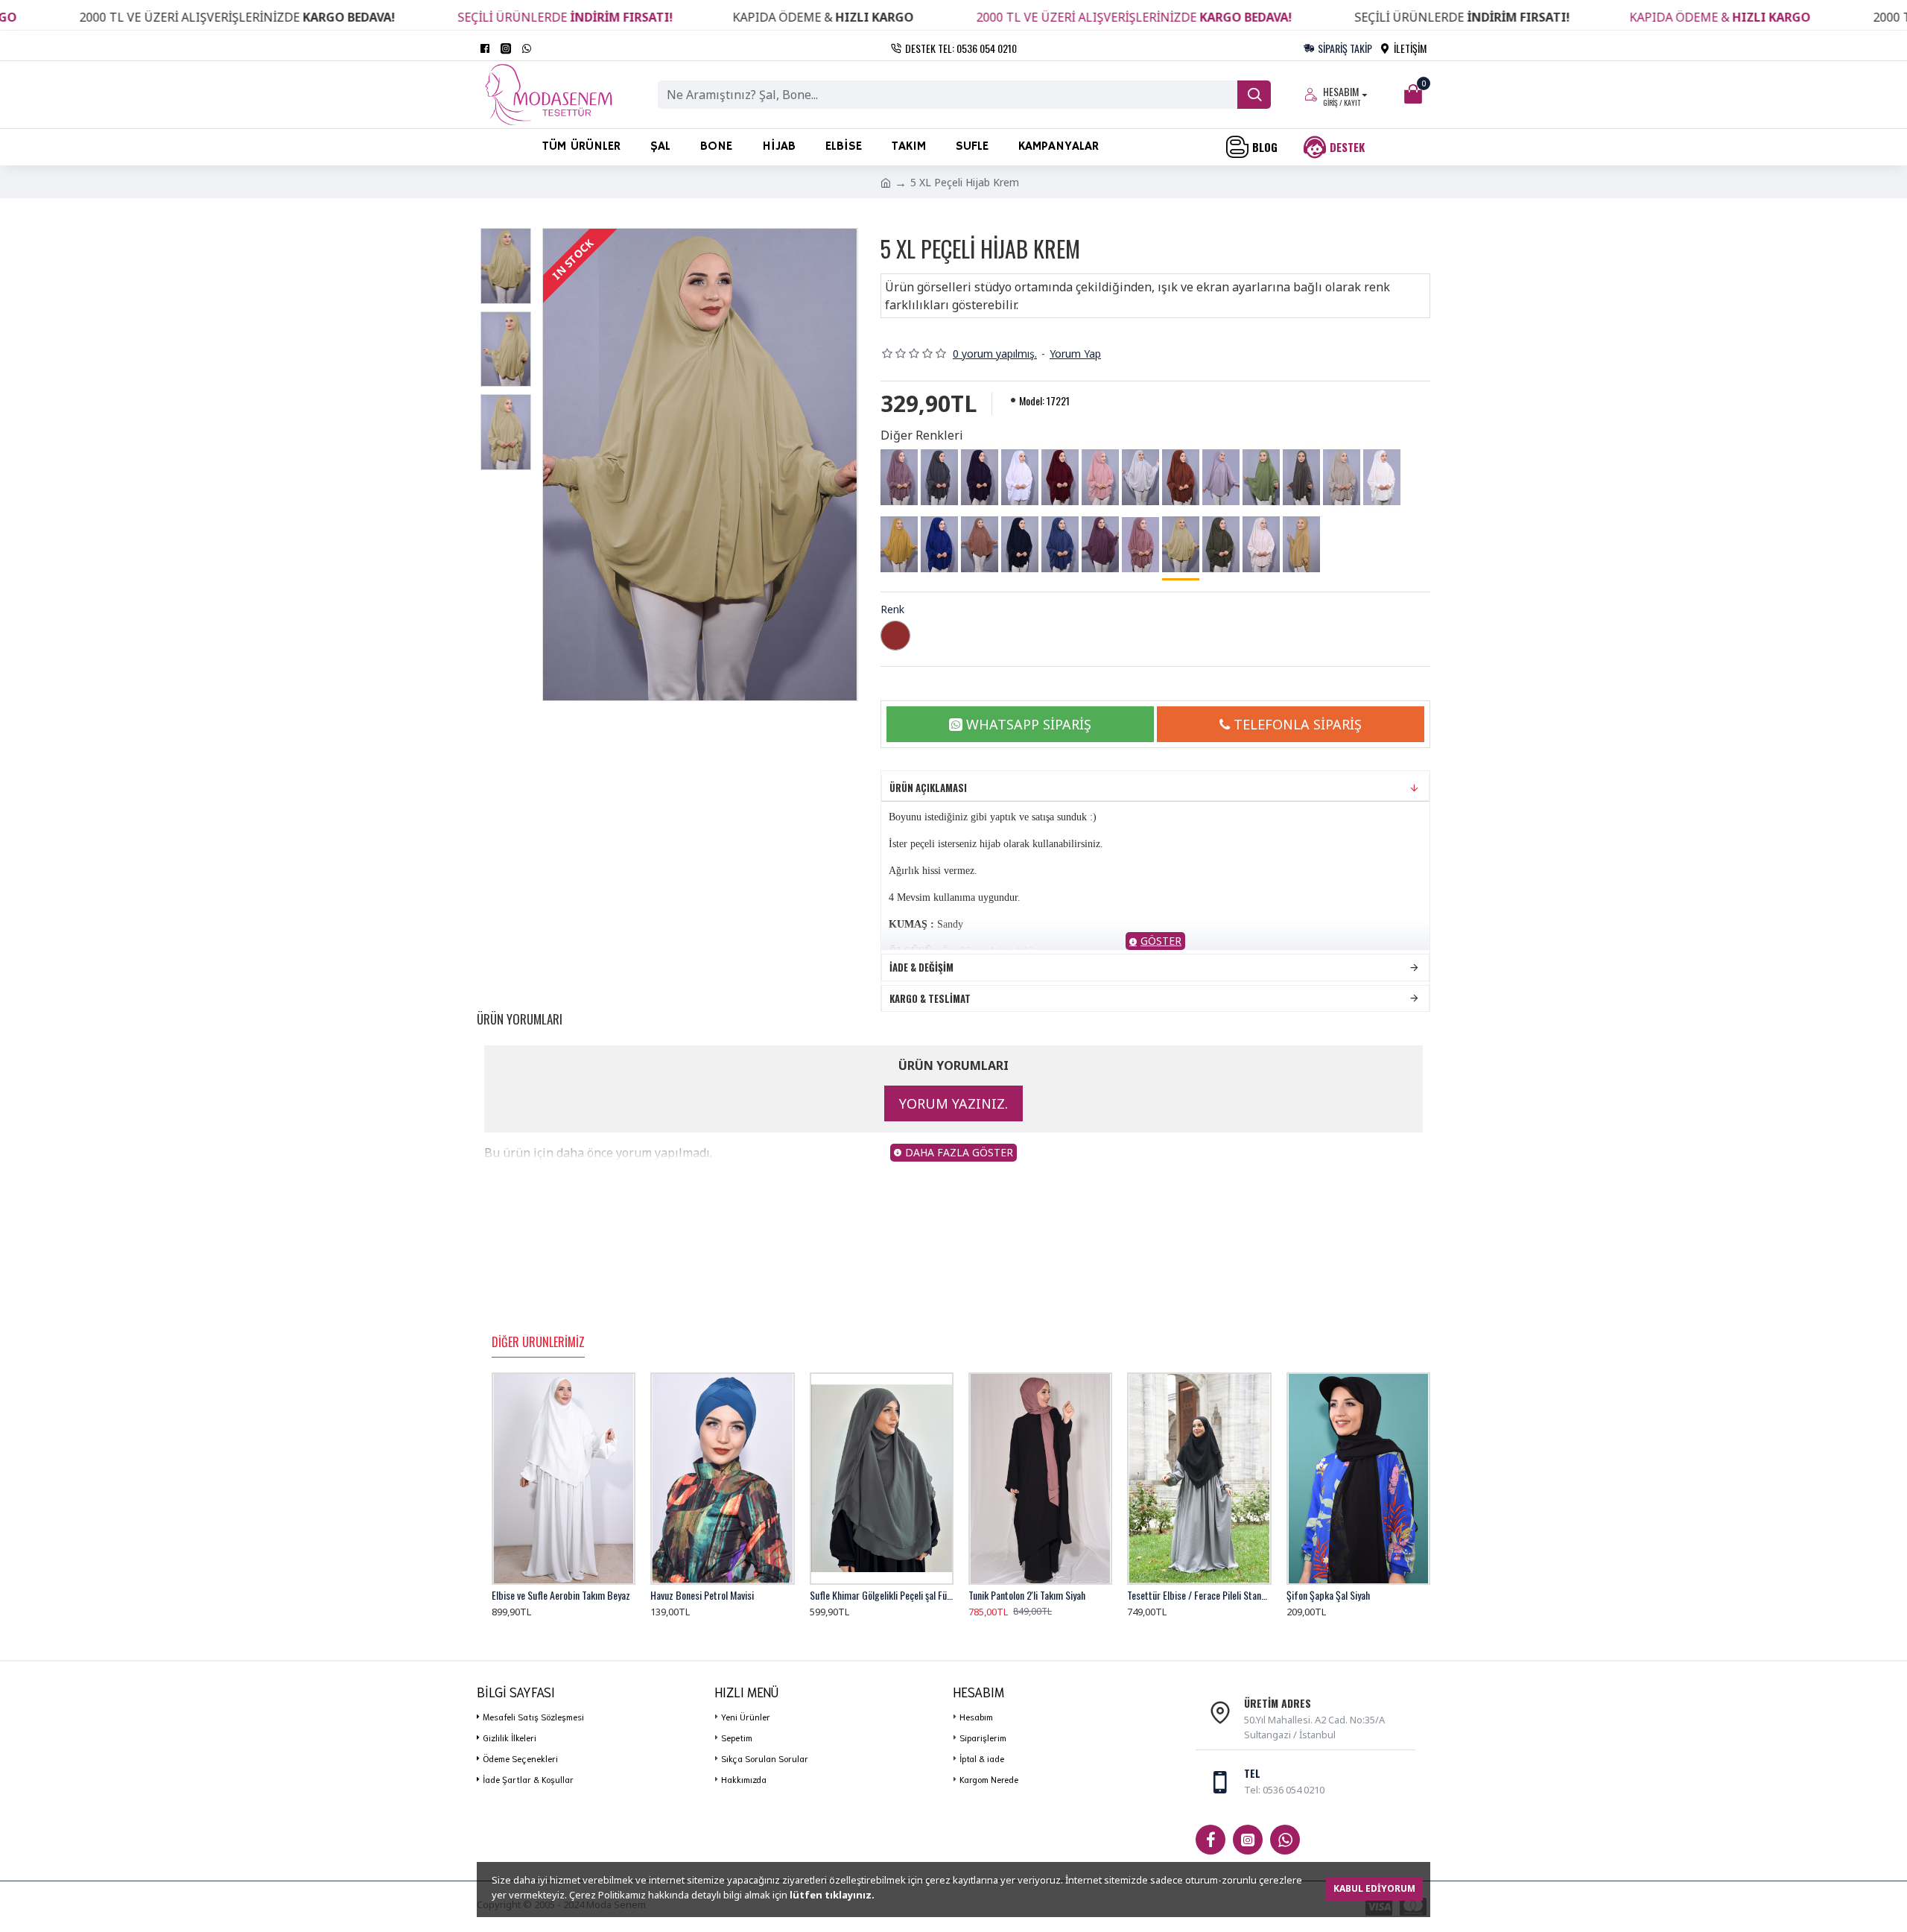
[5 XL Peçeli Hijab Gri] (1221, 478)
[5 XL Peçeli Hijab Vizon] (1301, 478)
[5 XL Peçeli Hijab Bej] (1261, 545)
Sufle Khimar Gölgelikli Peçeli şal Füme (882, 1595)
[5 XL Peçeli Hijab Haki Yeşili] (1221, 545)
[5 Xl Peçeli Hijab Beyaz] (1020, 478)
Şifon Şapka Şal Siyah (1328, 1595)
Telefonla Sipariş (1298, 724)
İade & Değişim (921, 967)
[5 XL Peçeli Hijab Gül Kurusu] (1140, 545)
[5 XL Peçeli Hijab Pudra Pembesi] (1100, 478)
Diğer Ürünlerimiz (538, 1343)
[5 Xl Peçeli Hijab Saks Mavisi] (939, 545)
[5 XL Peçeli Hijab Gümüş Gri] (1140, 478)
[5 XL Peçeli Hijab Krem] (1181, 546)
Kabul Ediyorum (1374, 1888)
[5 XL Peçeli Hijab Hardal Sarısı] (899, 545)
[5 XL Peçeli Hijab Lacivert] (1020, 545)
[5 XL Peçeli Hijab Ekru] (1382, 478)
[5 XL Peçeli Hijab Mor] (980, 478)
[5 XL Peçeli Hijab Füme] (939, 478)
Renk (892, 609)
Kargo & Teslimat (930, 998)
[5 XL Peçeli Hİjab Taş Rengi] (1342, 478)
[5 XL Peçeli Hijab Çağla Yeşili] (1261, 478)
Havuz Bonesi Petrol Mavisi (702, 1595)
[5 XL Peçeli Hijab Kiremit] (1181, 478)
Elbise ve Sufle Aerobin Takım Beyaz (561, 1595)
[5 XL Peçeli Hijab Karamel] (1301, 545)
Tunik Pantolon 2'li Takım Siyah (1027, 1595)
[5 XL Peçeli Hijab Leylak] (899, 478)
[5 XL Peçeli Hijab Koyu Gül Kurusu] (1100, 545)
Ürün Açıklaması (928, 788)
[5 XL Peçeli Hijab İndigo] (1060, 545)
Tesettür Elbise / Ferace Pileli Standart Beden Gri (1199, 1595)
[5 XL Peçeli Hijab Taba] (980, 545)
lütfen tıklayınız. (832, 1895)
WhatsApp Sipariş (1029, 724)
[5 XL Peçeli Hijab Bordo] (1060, 478)
